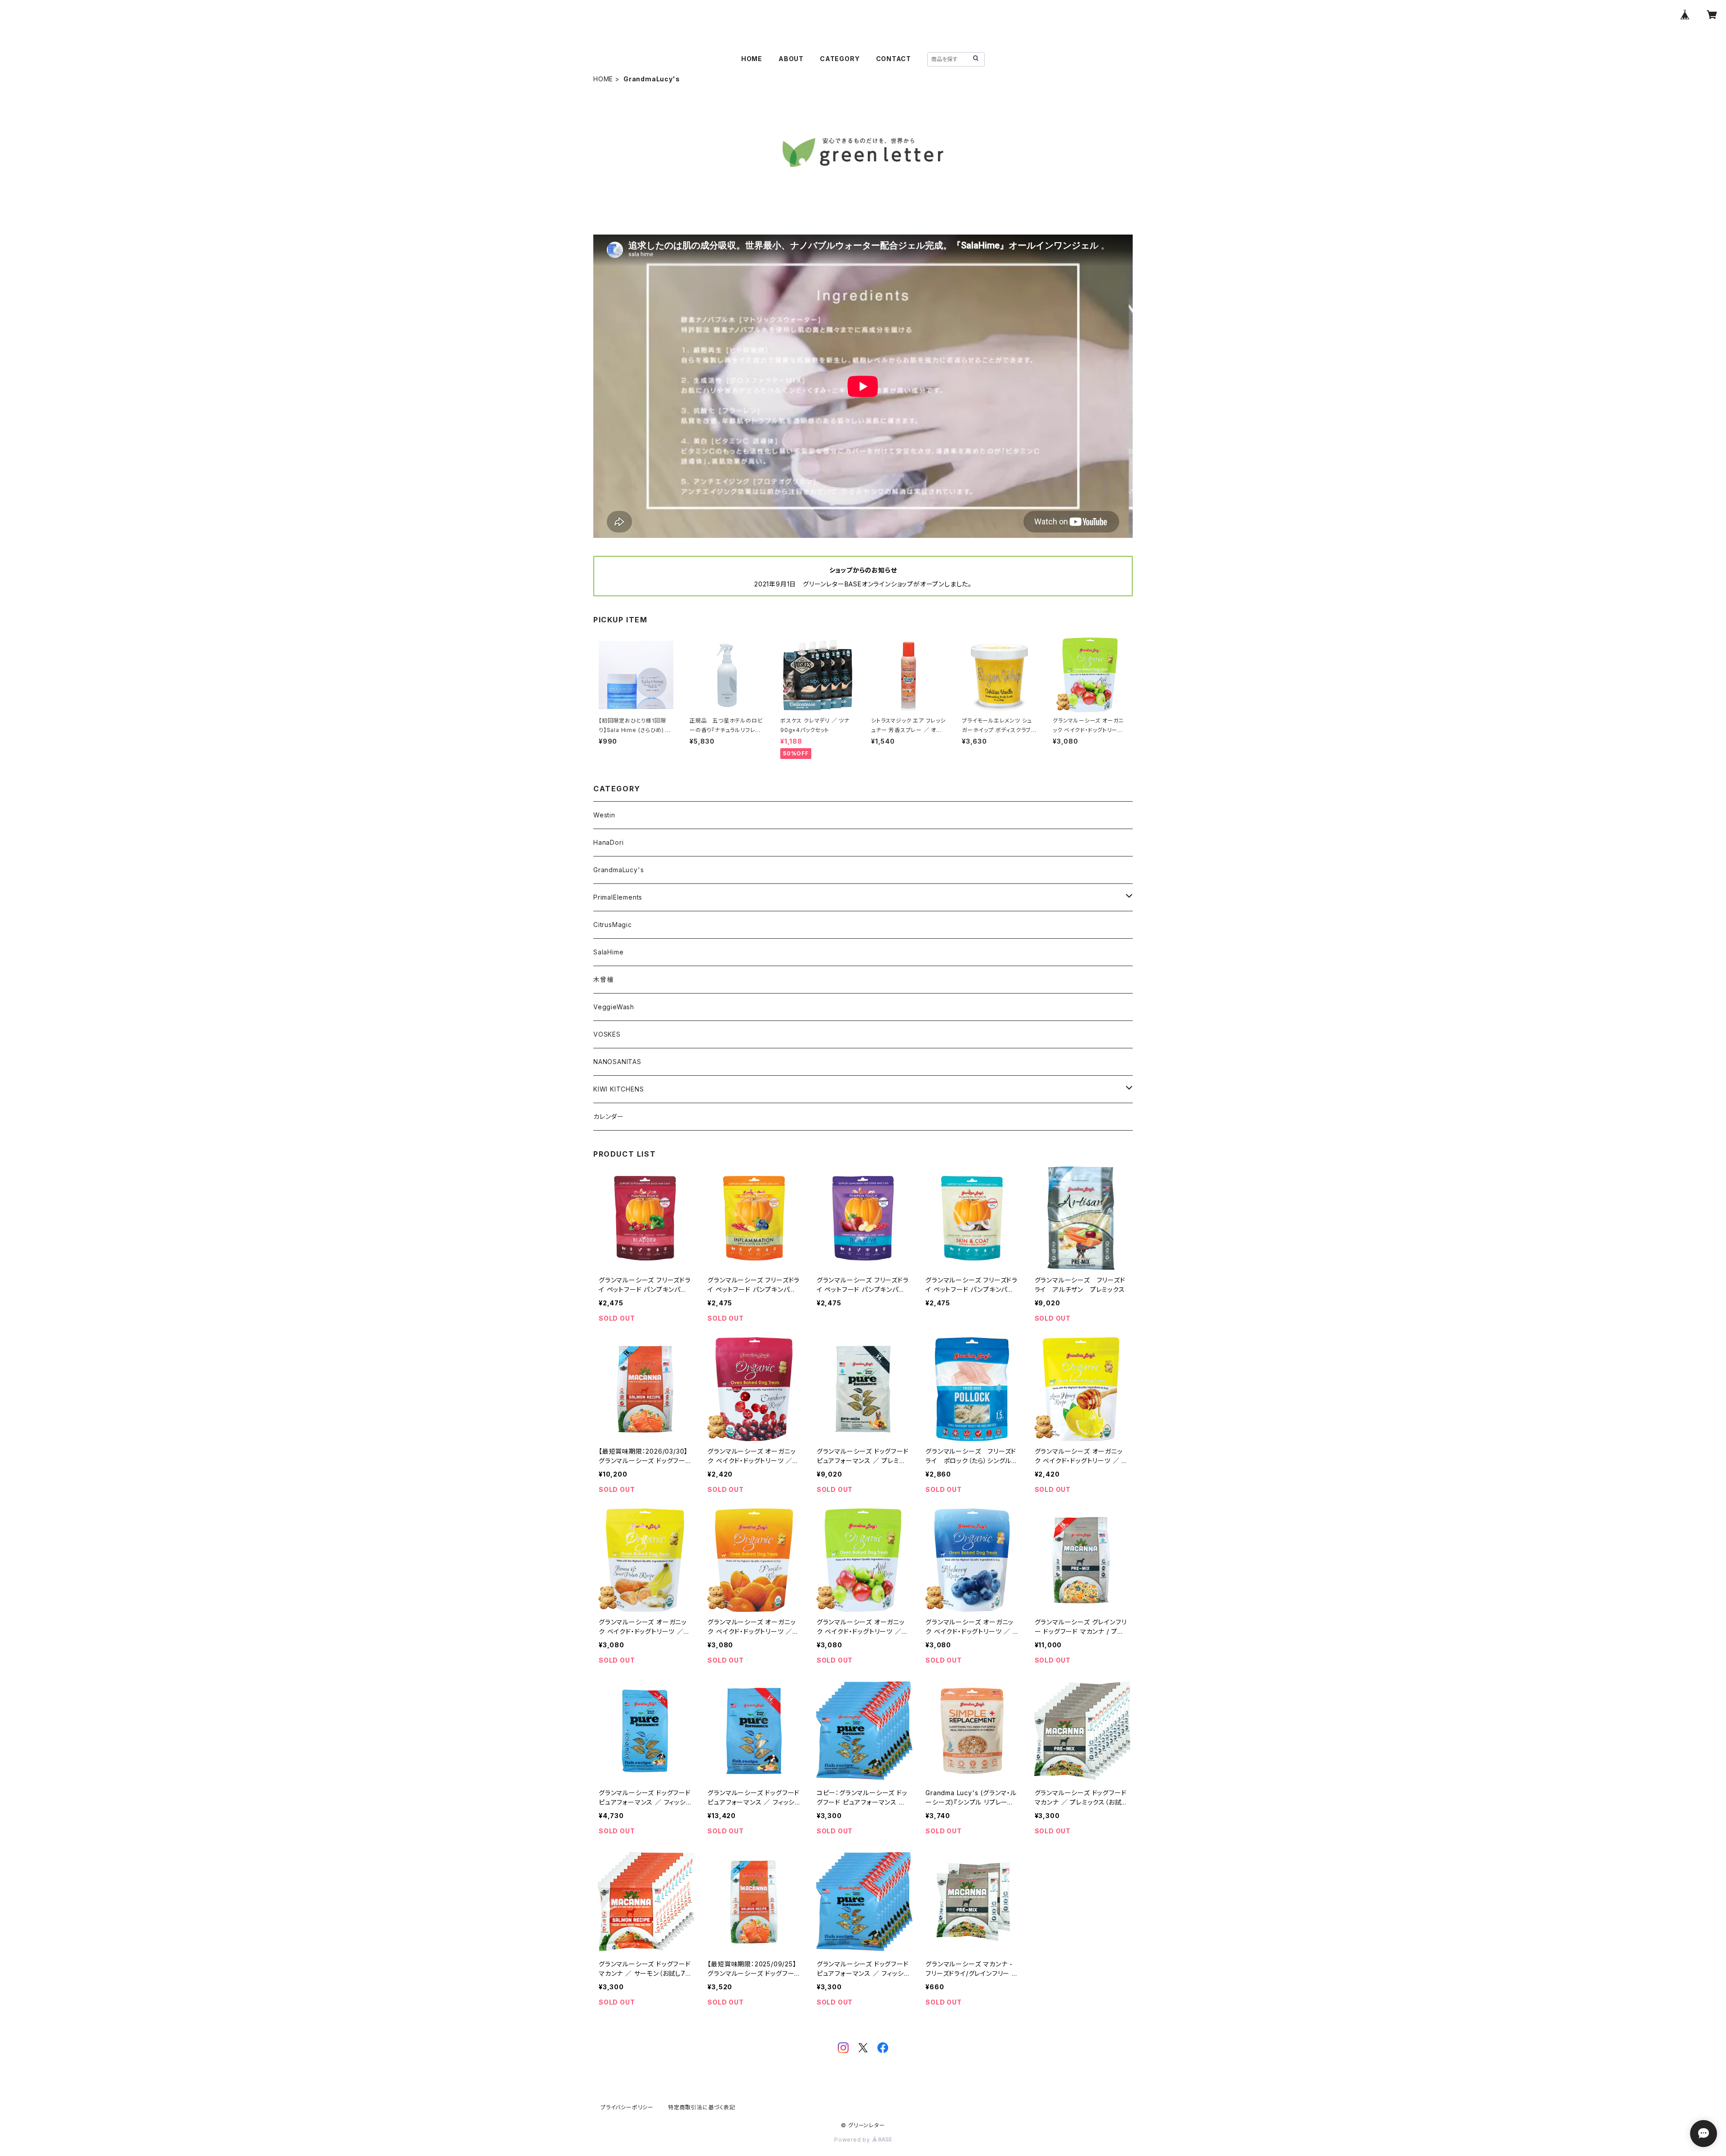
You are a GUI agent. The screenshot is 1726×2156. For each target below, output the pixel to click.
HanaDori (608, 842)
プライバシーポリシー (627, 2107)
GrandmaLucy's (618, 870)
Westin (604, 815)
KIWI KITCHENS (618, 1089)
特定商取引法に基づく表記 (702, 2107)
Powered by (853, 2140)
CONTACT (894, 59)
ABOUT (791, 59)
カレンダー (609, 1116)
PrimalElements (618, 897)
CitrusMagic (613, 925)
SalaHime (608, 952)
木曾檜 (603, 979)
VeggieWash (614, 1007)
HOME (752, 59)
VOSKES (607, 1034)
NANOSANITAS (617, 1062)
